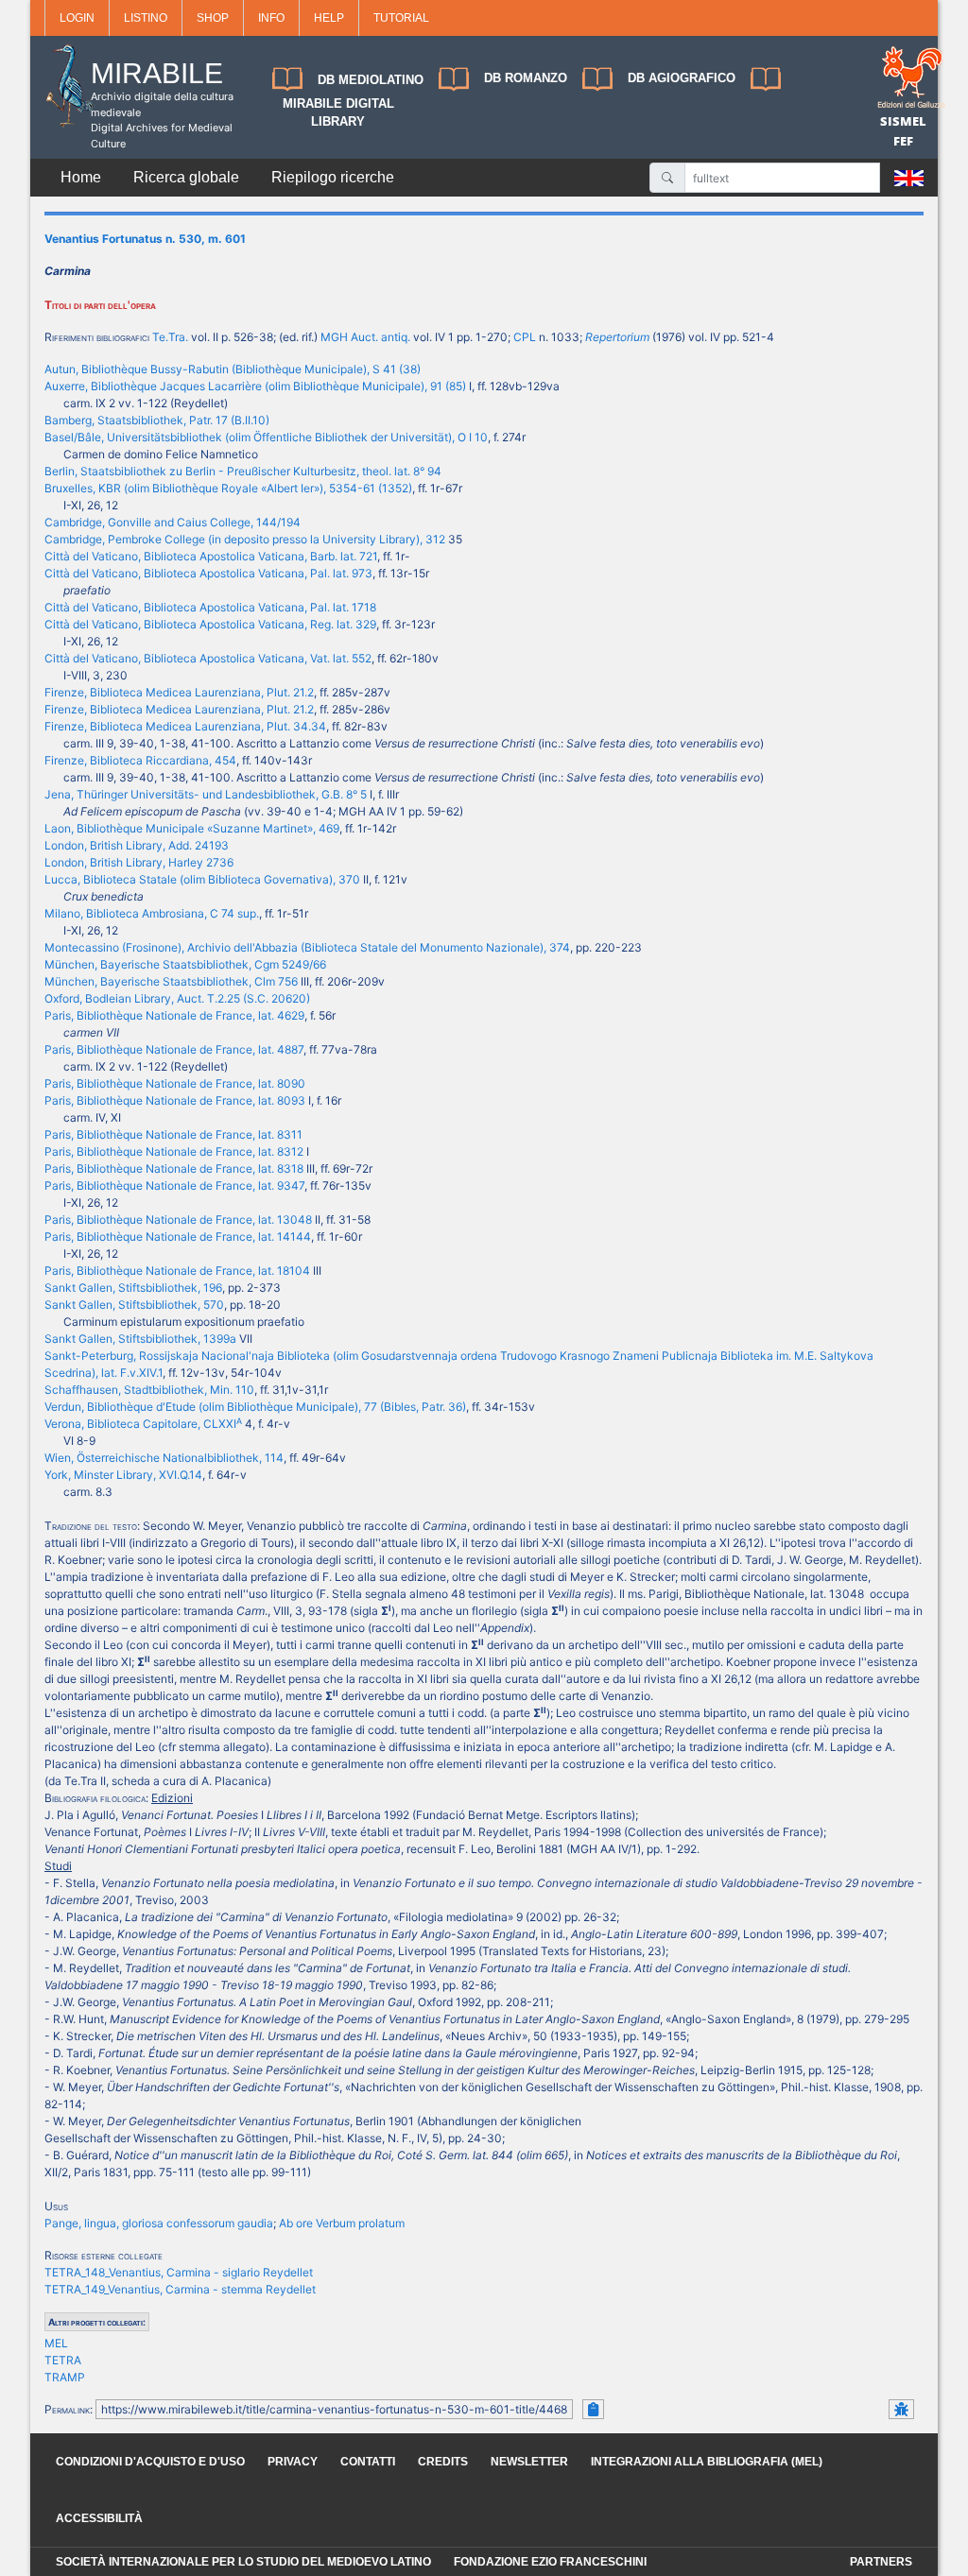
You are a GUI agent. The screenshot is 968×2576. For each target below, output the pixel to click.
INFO (271, 18)
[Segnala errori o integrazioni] (901, 2409)
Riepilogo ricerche (333, 177)
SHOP (213, 18)
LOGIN (77, 18)
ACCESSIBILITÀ (99, 2518)
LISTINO (146, 18)
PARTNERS (881, 2562)
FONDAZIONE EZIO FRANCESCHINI (550, 2562)
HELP (329, 18)
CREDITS (443, 2462)
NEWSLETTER (529, 2462)
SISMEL (903, 121)
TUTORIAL (401, 18)
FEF (903, 141)
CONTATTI (368, 2462)
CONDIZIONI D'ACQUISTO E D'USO (150, 2462)
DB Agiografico (682, 78)
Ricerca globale (186, 177)
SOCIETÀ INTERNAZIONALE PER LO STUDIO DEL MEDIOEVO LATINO (243, 2562)
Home (81, 177)
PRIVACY (293, 2462)
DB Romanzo (526, 78)
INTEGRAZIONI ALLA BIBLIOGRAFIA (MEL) (707, 2462)
